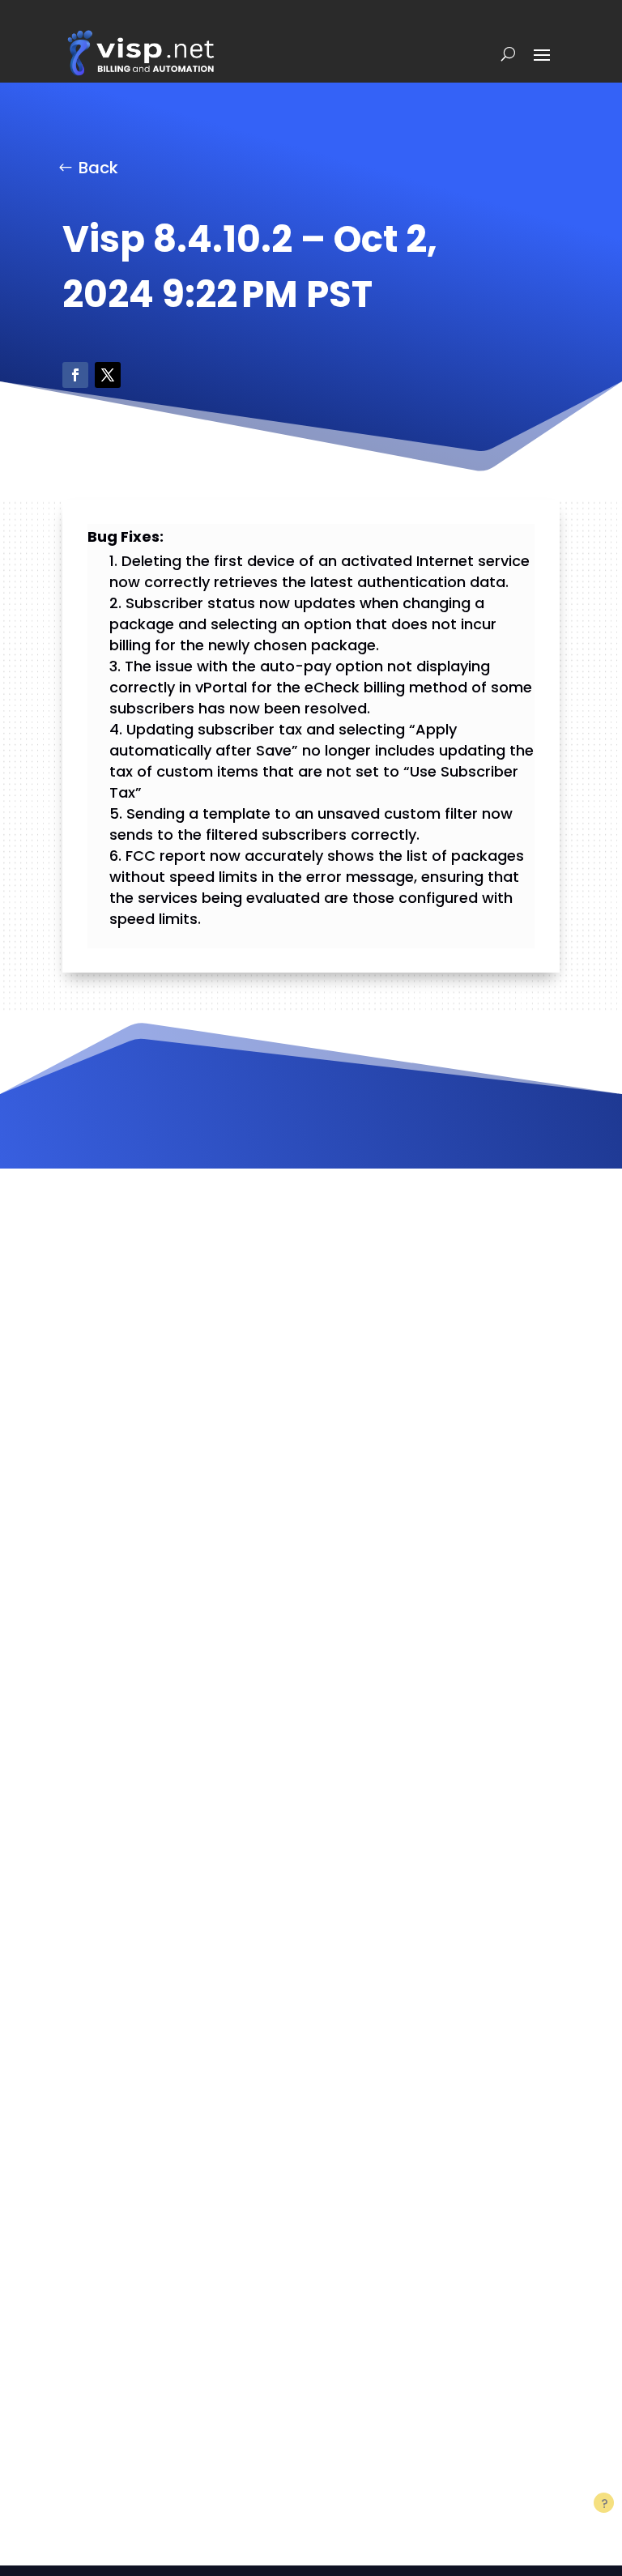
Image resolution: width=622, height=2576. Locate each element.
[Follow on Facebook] (75, 375)
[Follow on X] (108, 375)
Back (98, 168)
